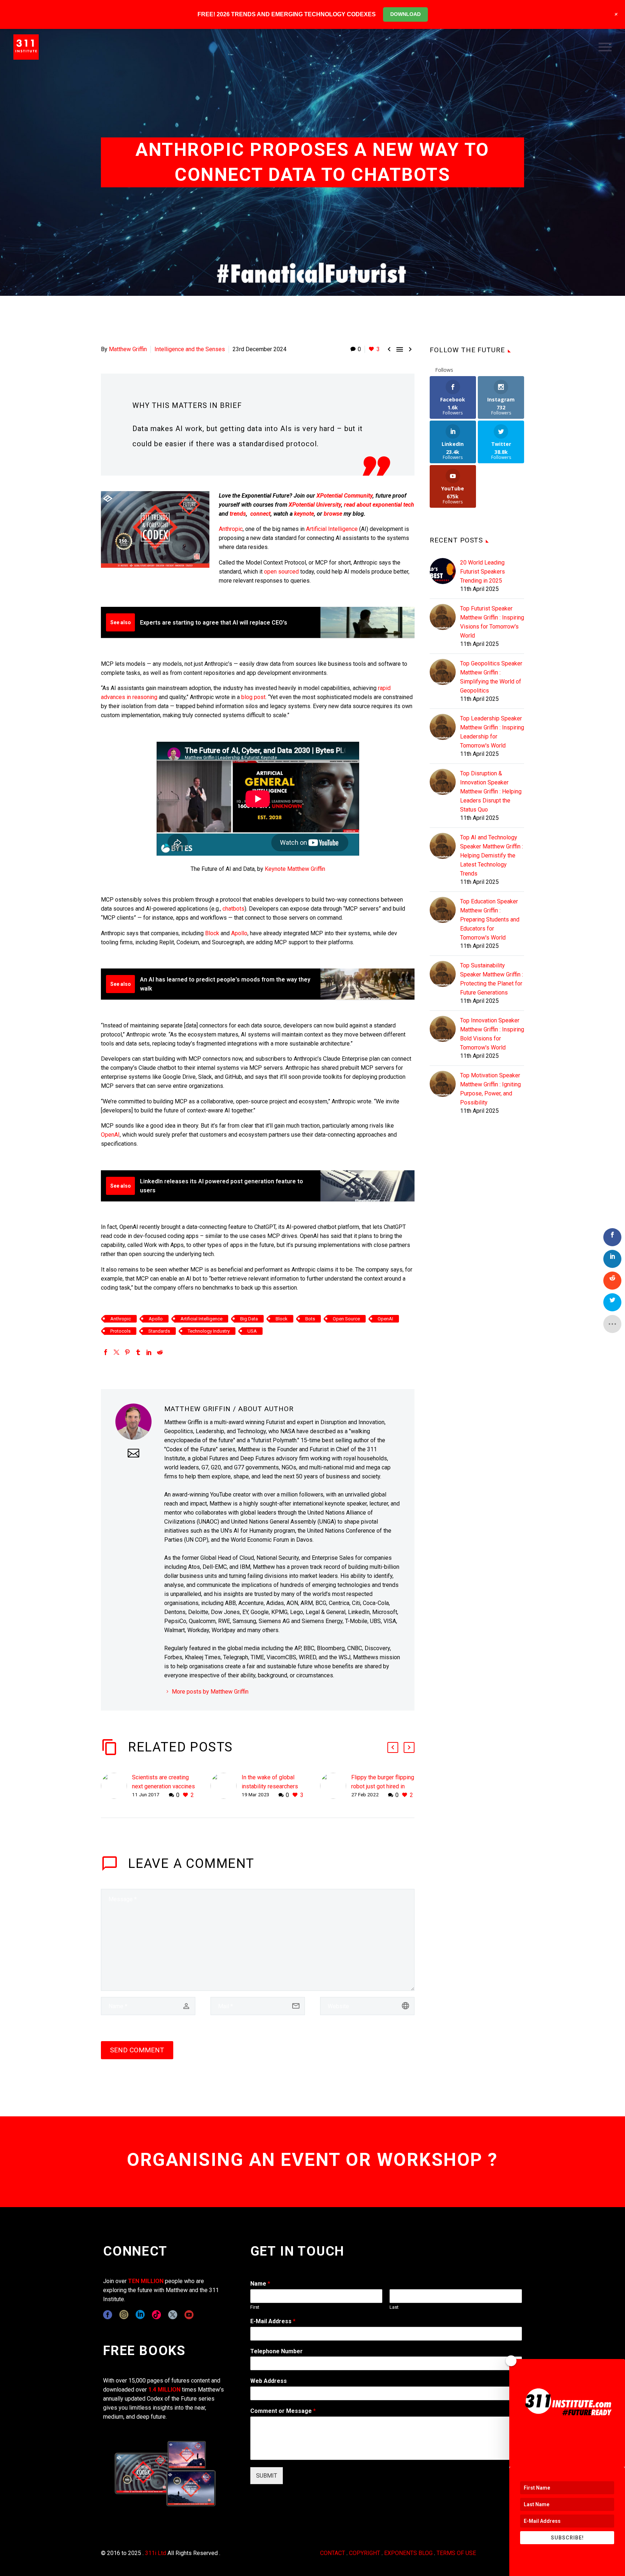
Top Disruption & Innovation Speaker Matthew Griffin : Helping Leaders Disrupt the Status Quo (491, 791)
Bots (310, 1319)
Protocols (120, 1331)
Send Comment (137, 2050)
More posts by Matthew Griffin (210, 1692)
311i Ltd (156, 2553)
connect (260, 514)
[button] (393, 1747)
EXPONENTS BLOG (408, 2553)
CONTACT (333, 2553)
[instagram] (124, 2315)
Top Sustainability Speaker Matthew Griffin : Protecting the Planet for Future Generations (492, 979)
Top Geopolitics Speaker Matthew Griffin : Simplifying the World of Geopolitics (491, 677)
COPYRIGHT (365, 2553)
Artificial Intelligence (332, 529)
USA (252, 1331)
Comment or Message (283, 2411)
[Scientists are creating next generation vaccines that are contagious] (116, 1786)
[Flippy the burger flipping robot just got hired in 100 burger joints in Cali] (336, 1786)
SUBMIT (267, 2476)
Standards (159, 1331)
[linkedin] (140, 2315)
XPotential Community (345, 496)
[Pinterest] (127, 1352)
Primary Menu (605, 47)
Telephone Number (277, 2351)
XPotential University (315, 505)
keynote (304, 514)
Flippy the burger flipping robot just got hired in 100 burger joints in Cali (383, 1786)
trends (238, 514)
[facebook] (108, 2315)
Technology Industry (209, 1331)
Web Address (269, 2381)
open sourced (281, 572)
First (255, 2307)
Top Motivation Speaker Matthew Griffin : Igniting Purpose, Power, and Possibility (490, 1089)
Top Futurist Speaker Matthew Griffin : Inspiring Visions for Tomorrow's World (492, 622)
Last (394, 2307)
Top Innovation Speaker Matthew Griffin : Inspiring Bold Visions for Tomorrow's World (492, 1034)
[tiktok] (156, 2315)
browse (333, 514)
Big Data (249, 1319)
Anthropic (231, 529)
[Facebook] (106, 1352)
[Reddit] (160, 1352)
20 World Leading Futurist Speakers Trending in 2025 (482, 572)
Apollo (239, 933)
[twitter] (173, 2315)
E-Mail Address (273, 2321)
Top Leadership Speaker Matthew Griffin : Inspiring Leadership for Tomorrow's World (492, 732)
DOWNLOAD (405, 14)
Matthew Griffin (128, 349)
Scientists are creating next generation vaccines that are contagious (163, 1786)
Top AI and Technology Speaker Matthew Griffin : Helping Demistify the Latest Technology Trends (492, 855)
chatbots (233, 909)
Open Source (346, 1319)
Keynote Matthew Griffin (295, 869)
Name (260, 2284)
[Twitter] (116, 1352)
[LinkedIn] (149, 1352)
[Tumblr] (138, 1352)
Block (212, 933)
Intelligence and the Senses (190, 349)
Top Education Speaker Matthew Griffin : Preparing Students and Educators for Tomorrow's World (490, 919)
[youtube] (189, 2315)
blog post (253, 697)
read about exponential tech (379, 505)
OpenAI (110, 1135)
